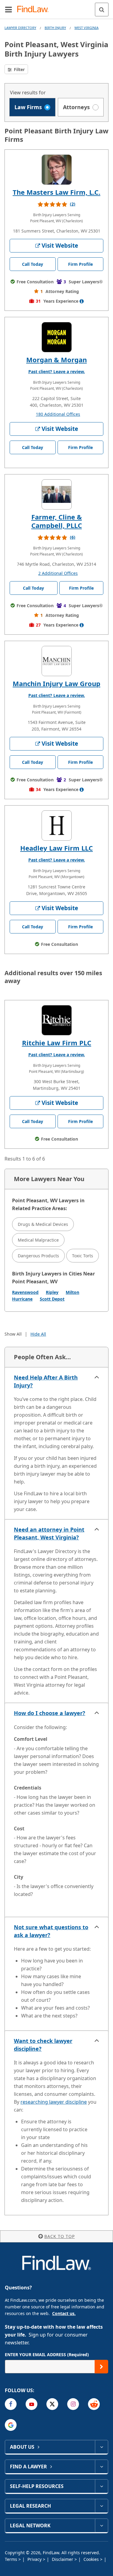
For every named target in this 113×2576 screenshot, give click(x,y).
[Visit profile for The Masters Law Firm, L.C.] (57, 170)
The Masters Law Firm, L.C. (56, 192)
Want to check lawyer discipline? (43, 2045)
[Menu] (8, 9)
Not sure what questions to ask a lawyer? (51, 1931)
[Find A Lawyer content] (101, 2467)
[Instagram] (73, 2404)
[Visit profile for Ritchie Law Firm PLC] (57, 1020)
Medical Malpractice (38, 1240)
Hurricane (22, 1299)
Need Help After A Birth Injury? (46, 1381)
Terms (12, 2559)
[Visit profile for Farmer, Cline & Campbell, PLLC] (57, 494)
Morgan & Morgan (56, 360)
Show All (13, 1334)
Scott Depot (52, 1299)
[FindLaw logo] (35, 10)
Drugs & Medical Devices (43, 1224)
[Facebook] (11, 2404)
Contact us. (64, 2313)
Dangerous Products (38, 1256)
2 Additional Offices (58, 573)
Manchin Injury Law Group (56, 683)
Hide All (38, 1334)
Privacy (35, 2559)
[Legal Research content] (101, 2506)
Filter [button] (19, 69)
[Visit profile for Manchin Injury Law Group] (57, 661)
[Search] (102, 10)
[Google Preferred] (11, 2425)
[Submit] (101, 2367)
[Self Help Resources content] (101, 2486)
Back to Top (60, 2236)
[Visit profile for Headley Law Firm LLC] (57, 826)
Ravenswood (25, 1292)
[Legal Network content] (101, 2526)
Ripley (52, 1292)
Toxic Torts (83, 1256)
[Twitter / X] (52, 2404)
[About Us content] (101, 2447)
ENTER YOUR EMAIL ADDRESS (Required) (47, 2355)
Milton (72, 1292)
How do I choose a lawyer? (50, 1713)
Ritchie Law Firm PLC (57, 1043)
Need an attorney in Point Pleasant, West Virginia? (49, 1533)
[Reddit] (94, 2404)
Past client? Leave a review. (57, 371)
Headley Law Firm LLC (56, 848)
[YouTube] (31, 2404)
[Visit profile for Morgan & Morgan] (57, 337)
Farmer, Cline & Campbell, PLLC (57, 521)
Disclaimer (63, 2559)
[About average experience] (82, 301)
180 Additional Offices (58, 414)
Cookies (92, 2559)
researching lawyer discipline (54, 2102)
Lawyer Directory (20, 28)
